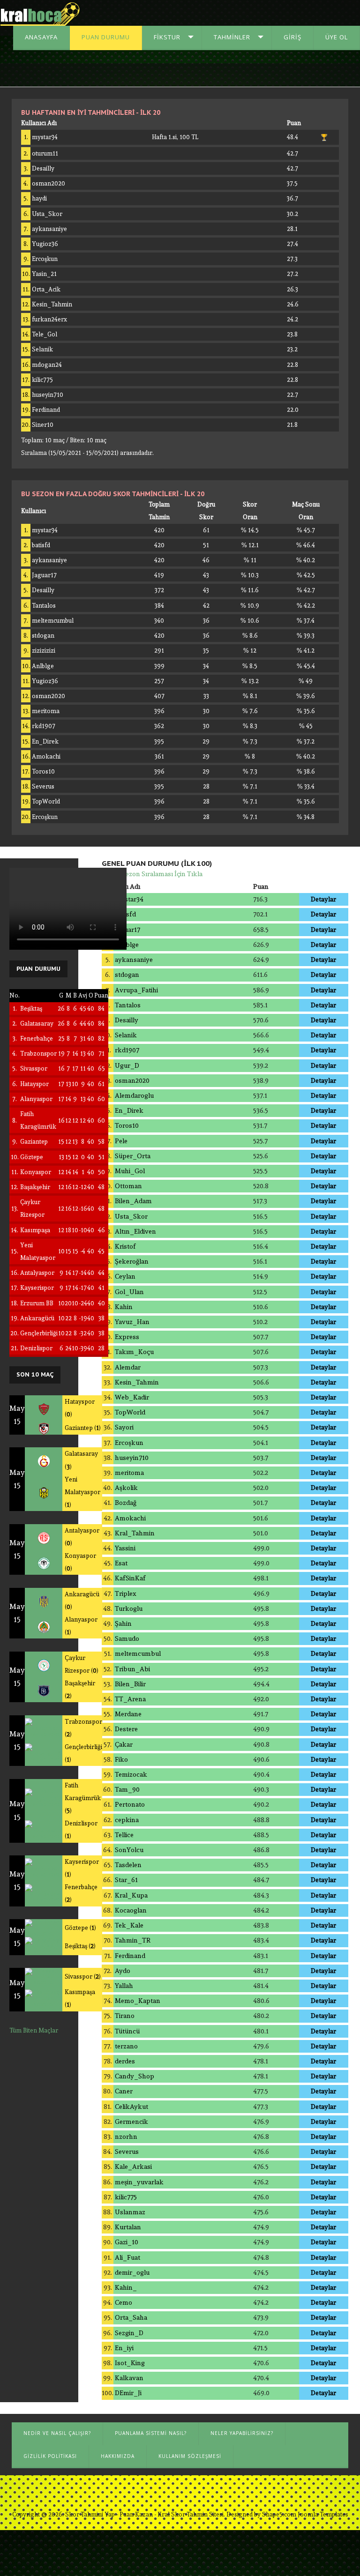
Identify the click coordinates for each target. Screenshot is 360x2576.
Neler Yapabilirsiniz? (242, 2433)
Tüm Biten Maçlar (34, 2030)
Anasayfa (41, 37)
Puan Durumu (106, 37)
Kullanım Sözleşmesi (190, 2456)
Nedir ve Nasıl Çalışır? (57, 2433)
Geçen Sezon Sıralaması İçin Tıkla (152, 874)
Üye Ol (337, 37)
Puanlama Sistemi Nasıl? (151, 2433)
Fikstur (167, 37)
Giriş (292, 37)
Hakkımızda (118, 2456)
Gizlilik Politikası (50, 2456)
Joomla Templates (323, 2514)
